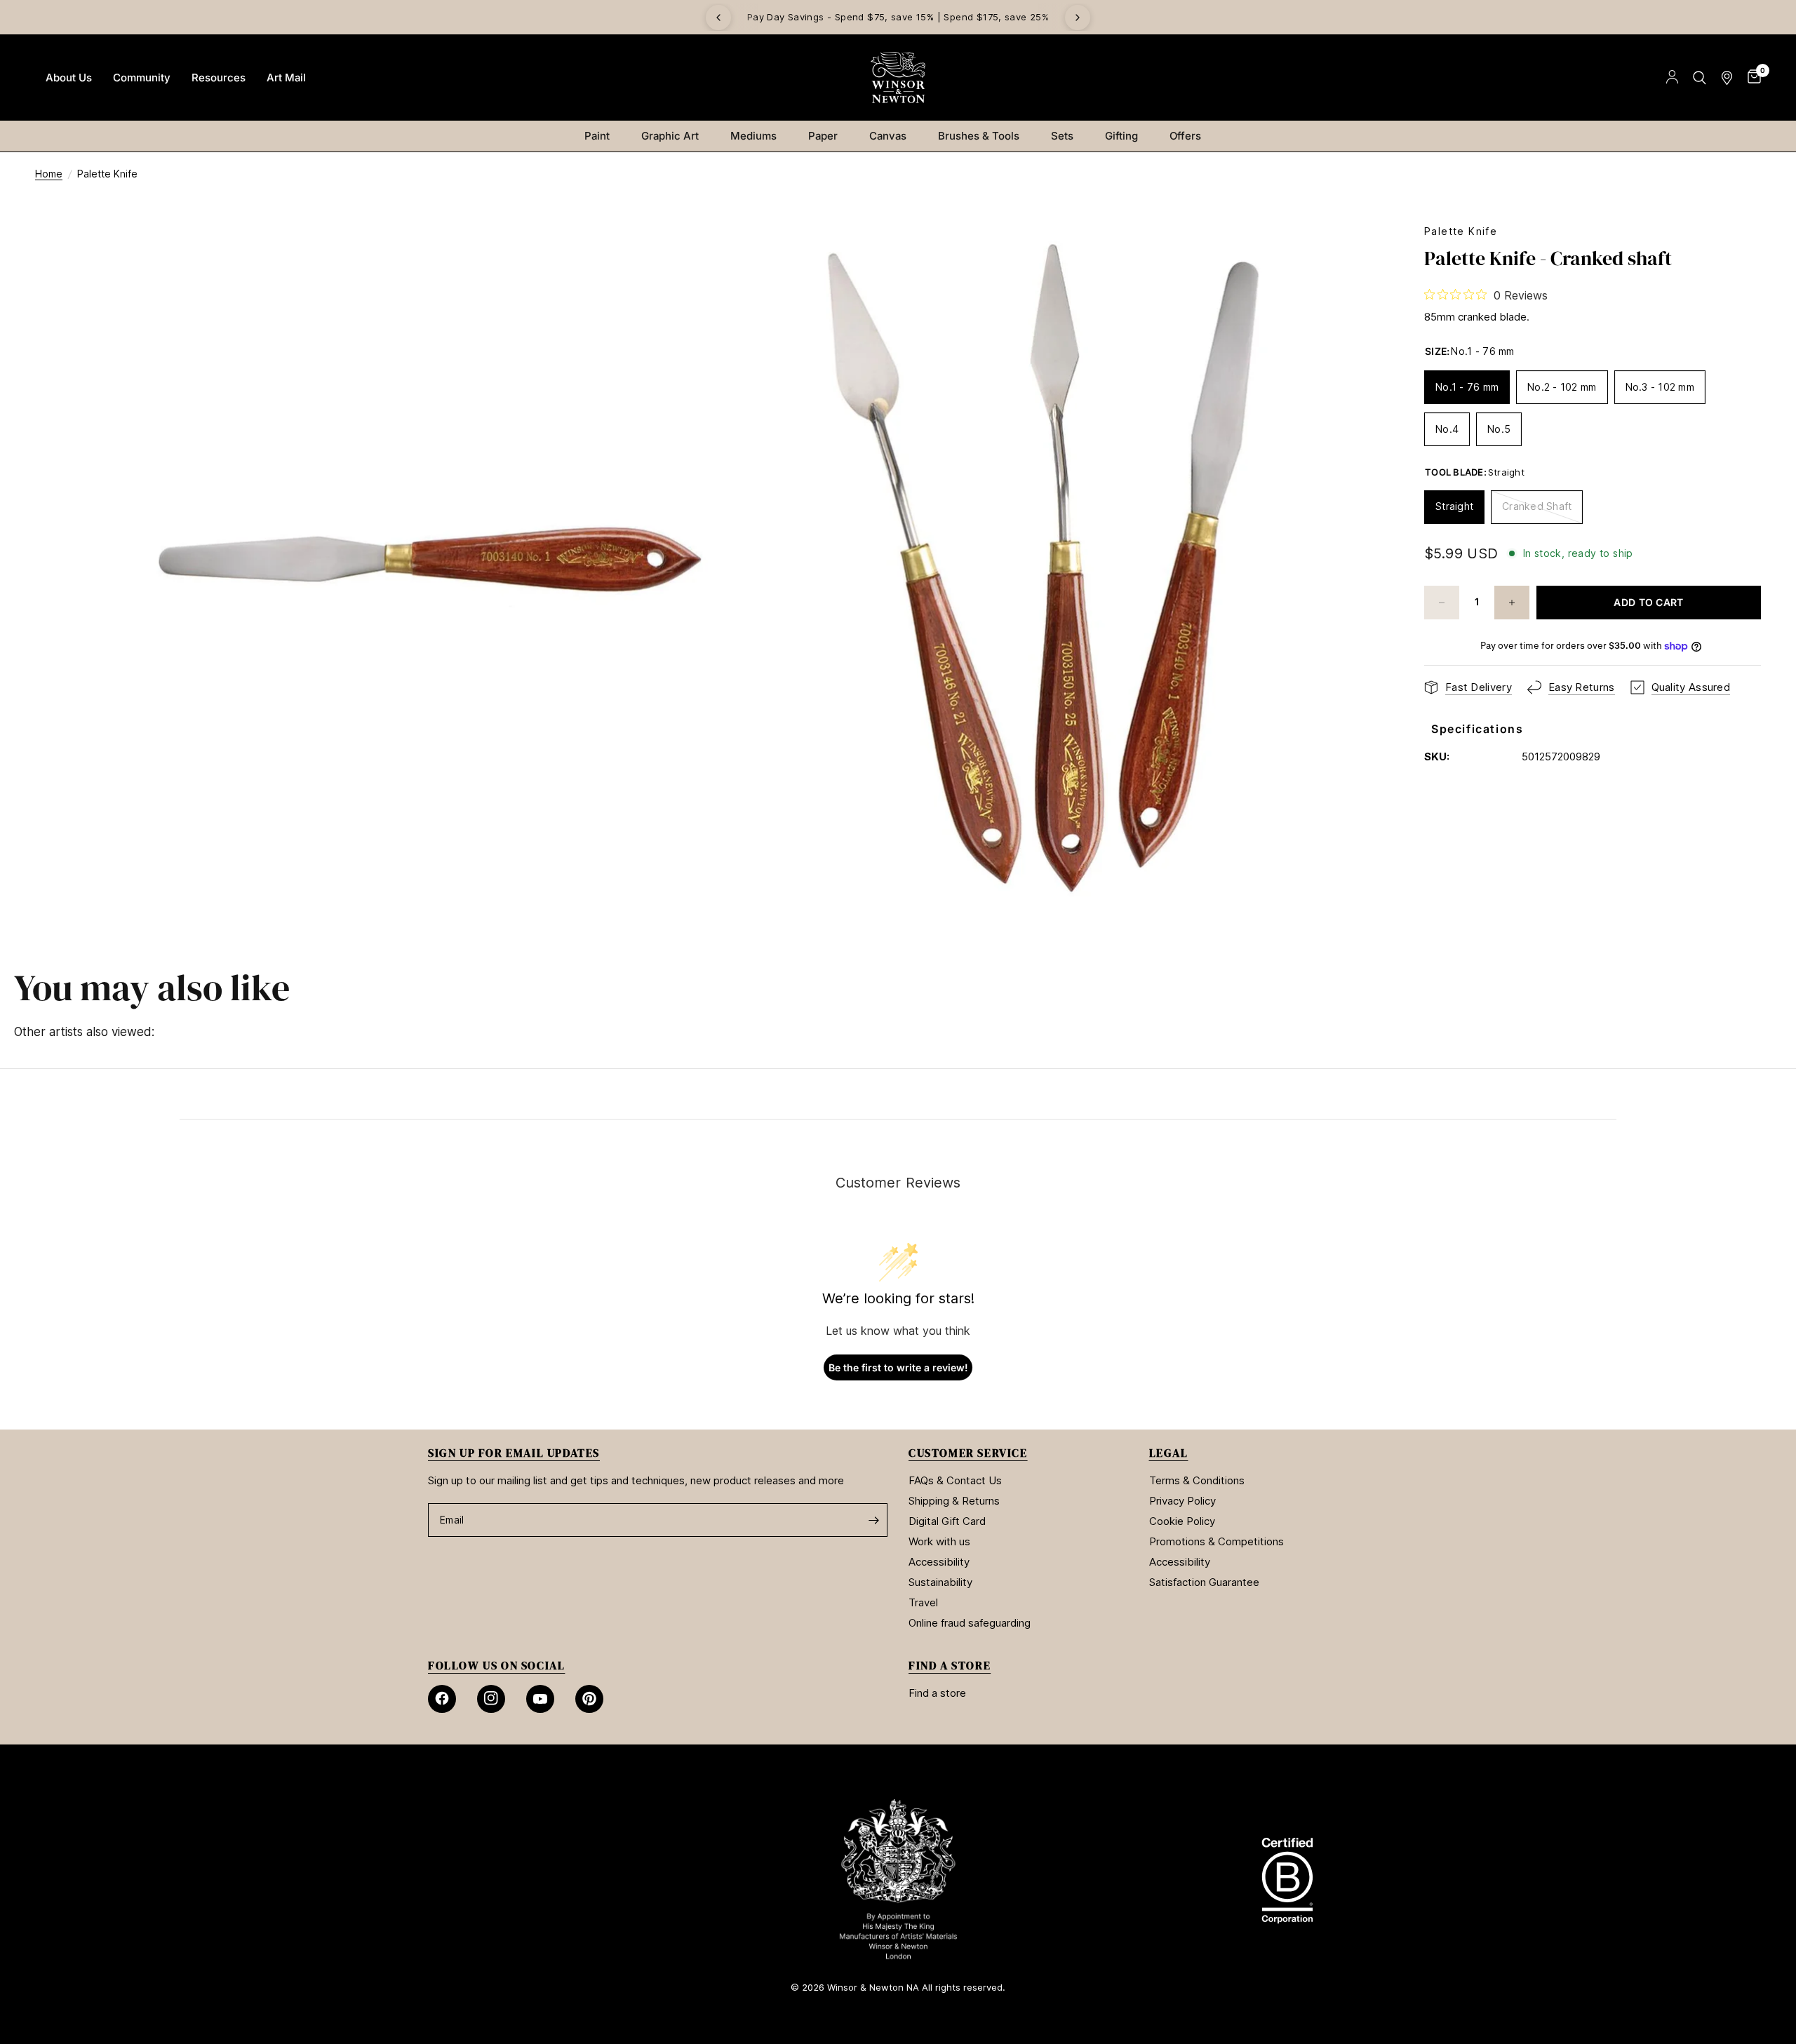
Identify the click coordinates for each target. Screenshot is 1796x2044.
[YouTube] (540, 1699)
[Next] (1078, 18)
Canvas (888, 136)
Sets (1062, 136)
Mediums (753, 136)
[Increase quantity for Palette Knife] (1512, 603)
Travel (923, 1602)
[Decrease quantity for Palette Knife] (1442, 603)
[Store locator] (1727, 78)
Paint (597, 136)
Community (142, 78)
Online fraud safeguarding (970, 1623)
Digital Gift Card (947, 1521)
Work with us (939, 1541)
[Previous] (718, 18)
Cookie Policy (1182, 1521)
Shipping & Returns (954, 1501)
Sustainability (940, 1582)
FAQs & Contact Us (955, 1480)
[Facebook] (442, 1699)
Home (49, 174)
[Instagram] (491, 1699)
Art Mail (286, 78)
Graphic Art (670, 136)
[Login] (1672, 78)
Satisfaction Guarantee (1204, 1582)
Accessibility (939, 1562)
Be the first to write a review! (898, 1367)
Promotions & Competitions (1217, 1541)
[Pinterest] (589, 1699)
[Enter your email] (873, 1520)
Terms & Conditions (1197, 1480)
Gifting (1121, 136)
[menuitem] (69, 78)
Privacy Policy (1182, 1501)
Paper (823, 136)
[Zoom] (678, 253)
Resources (219, 78)
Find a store (937, 1693)
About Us (69, 78)
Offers (1185, 136)
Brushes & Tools (979, 136)
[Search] (1700, 78)
